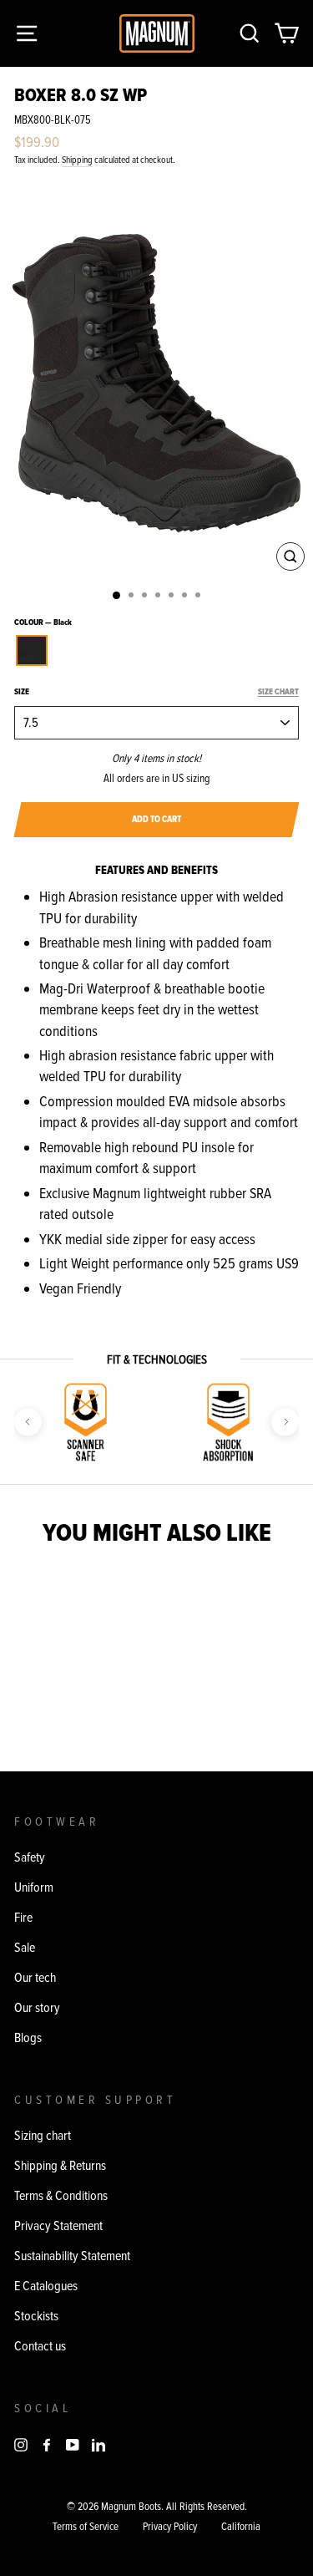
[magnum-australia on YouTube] (73, 2443)
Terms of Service (86, 2527)
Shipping (77, 160)
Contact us (40, 2346)
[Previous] (28, 1422)
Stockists (36, 2316)
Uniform (34, 1888)
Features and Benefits (156, 870)
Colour (43, 622)
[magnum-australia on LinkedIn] (98, 2443)
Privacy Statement (58, 2226)
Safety (30, 1857)
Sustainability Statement (72, 2256)
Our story (37, 2008)
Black (32, 650)
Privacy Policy (170, 2527)
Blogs (28, 2038)
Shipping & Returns (60, 2166)
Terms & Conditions (61, 2196)
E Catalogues (46, 2286)
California (241, 2527)
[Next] (285, 1422)
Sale (25, 1948)
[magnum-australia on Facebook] (47, 2443)
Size (156, 692)
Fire (23, 1918)
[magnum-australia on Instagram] (21, 2443)
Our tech (35, 1978)
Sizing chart (43, 2136)
